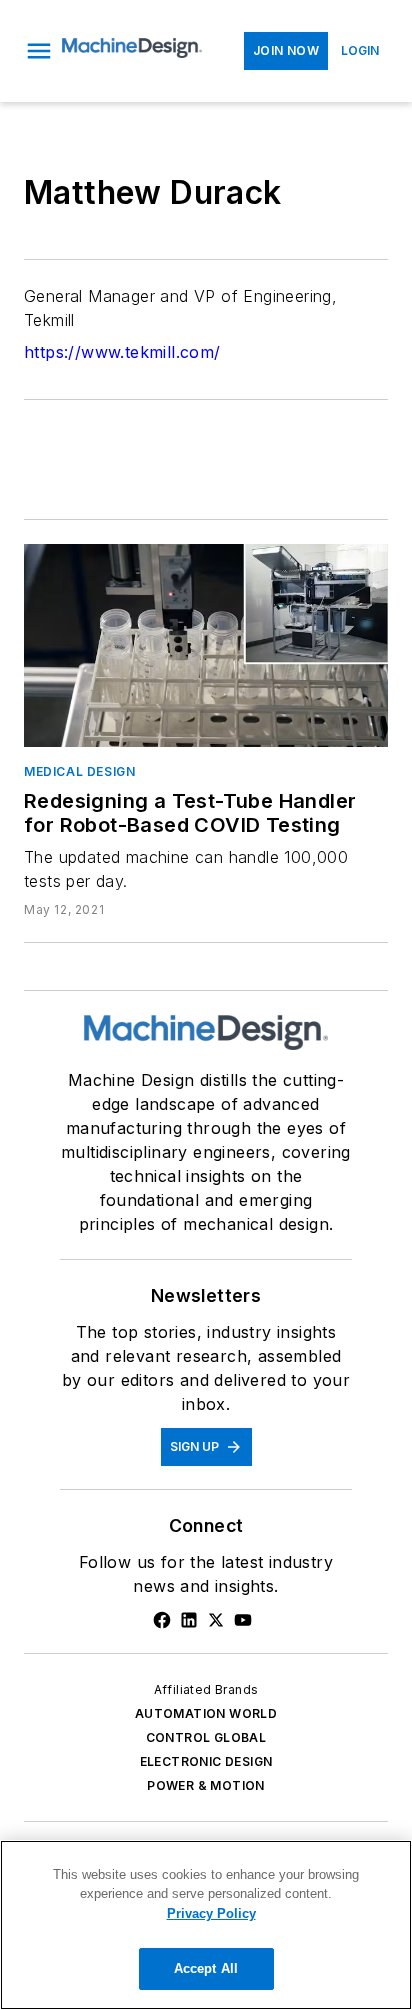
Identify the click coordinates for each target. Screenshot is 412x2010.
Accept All (206, 1968)
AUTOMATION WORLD (206, 1713)
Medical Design (79, 771)
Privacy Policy (211, 1913)
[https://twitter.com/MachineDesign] (216, 1620)
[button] (39, 51)
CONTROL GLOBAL (206, 1737)
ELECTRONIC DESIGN (206, 1761)
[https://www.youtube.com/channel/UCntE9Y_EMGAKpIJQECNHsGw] (243, 1620)
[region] (206, 1925)
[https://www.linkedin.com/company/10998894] (189, 1620)
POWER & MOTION (206, 1785)
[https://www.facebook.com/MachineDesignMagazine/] (162, 1620)
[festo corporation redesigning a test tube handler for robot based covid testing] (206, 645)
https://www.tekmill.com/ (122, 352)
